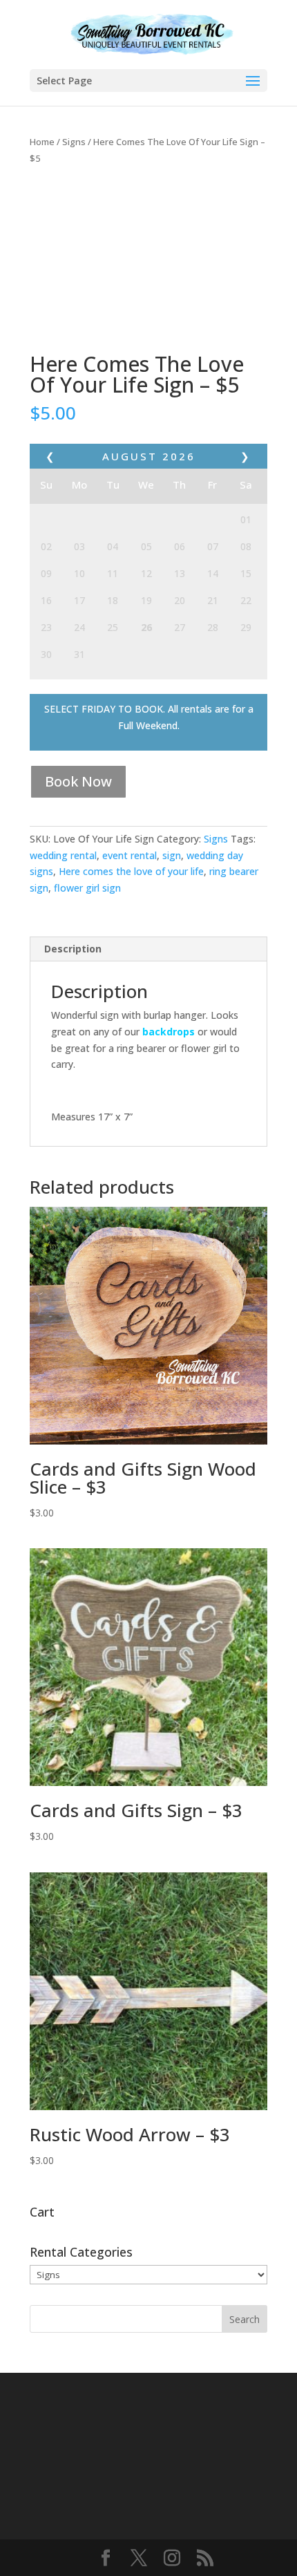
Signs (74, 142)
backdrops (169, 1032)
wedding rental (63, 855)
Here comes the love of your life (131, 871)
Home (42, 142)
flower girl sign (87, 888)
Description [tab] (73, 949)
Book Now (78, 781)
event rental (130, 855)
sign (172, 855)
